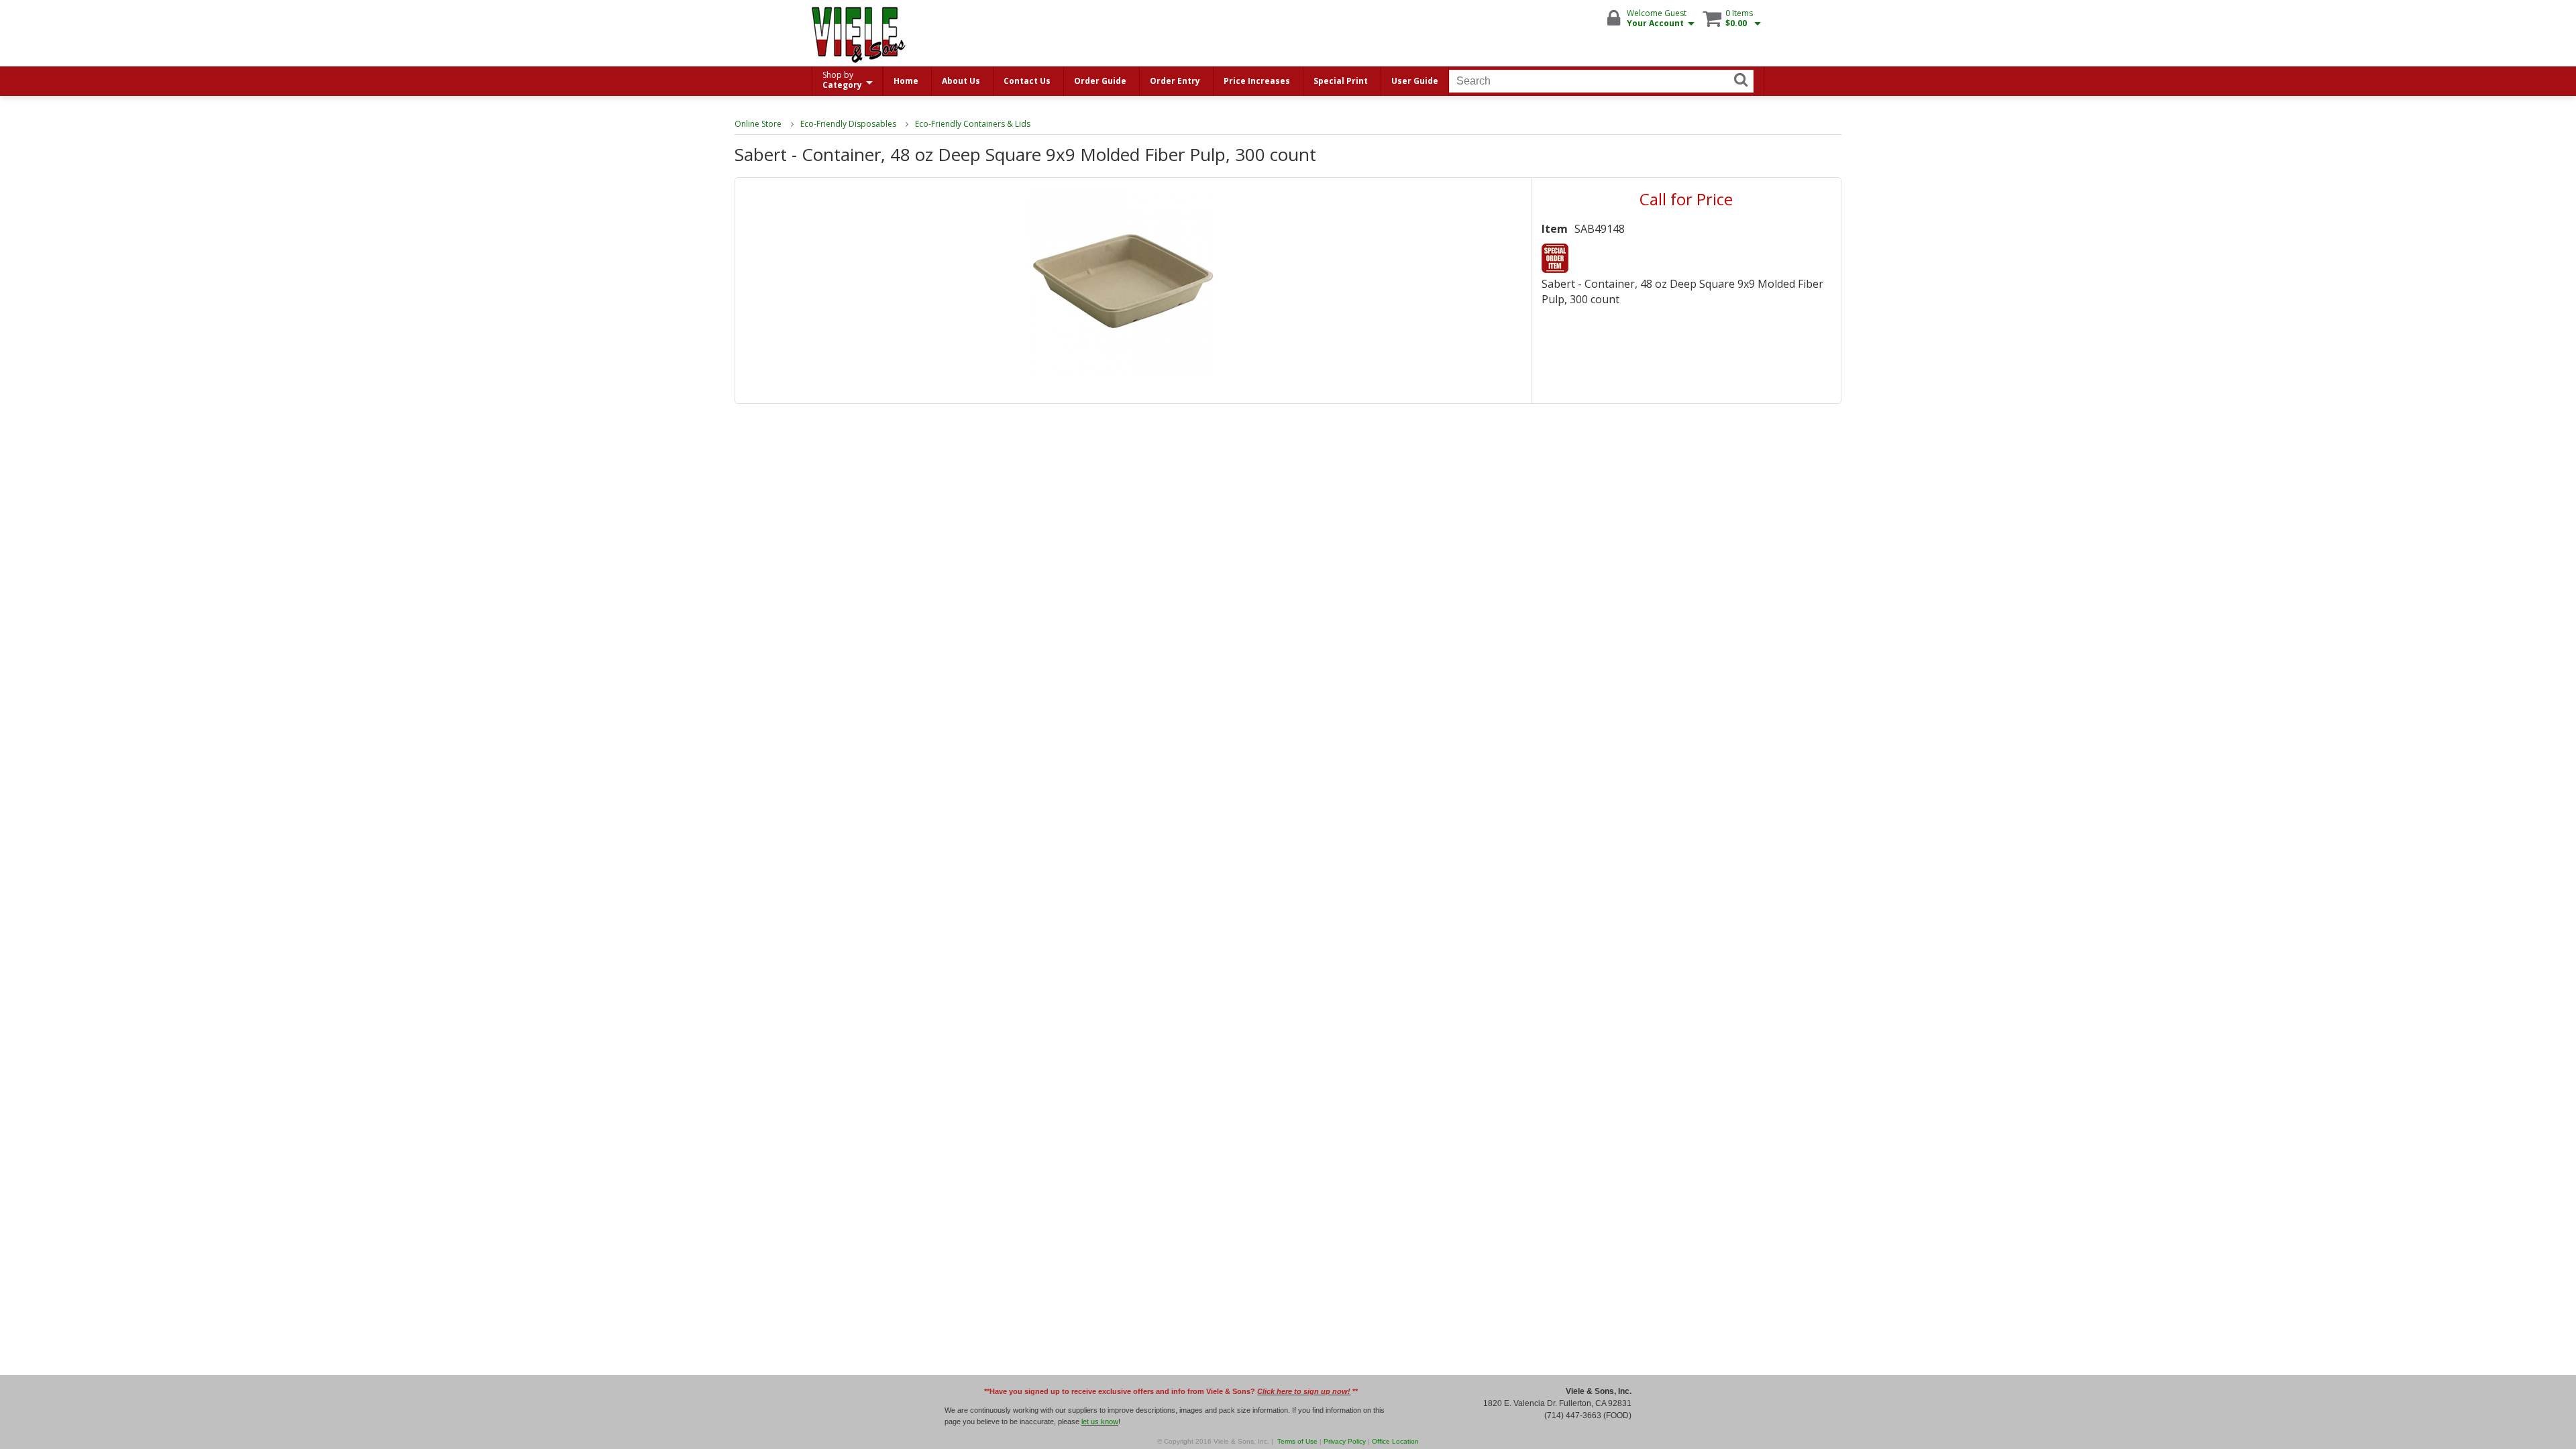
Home (906, 81)
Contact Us (1027, 81)
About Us (961, 81)
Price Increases (1257, 81)
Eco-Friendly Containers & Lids (973, 124)
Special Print (1341, 81)
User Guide (1415, 81)
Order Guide (1100, 81)
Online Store (758, 124)
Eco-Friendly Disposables (848, 124)
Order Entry (1175, 81)
